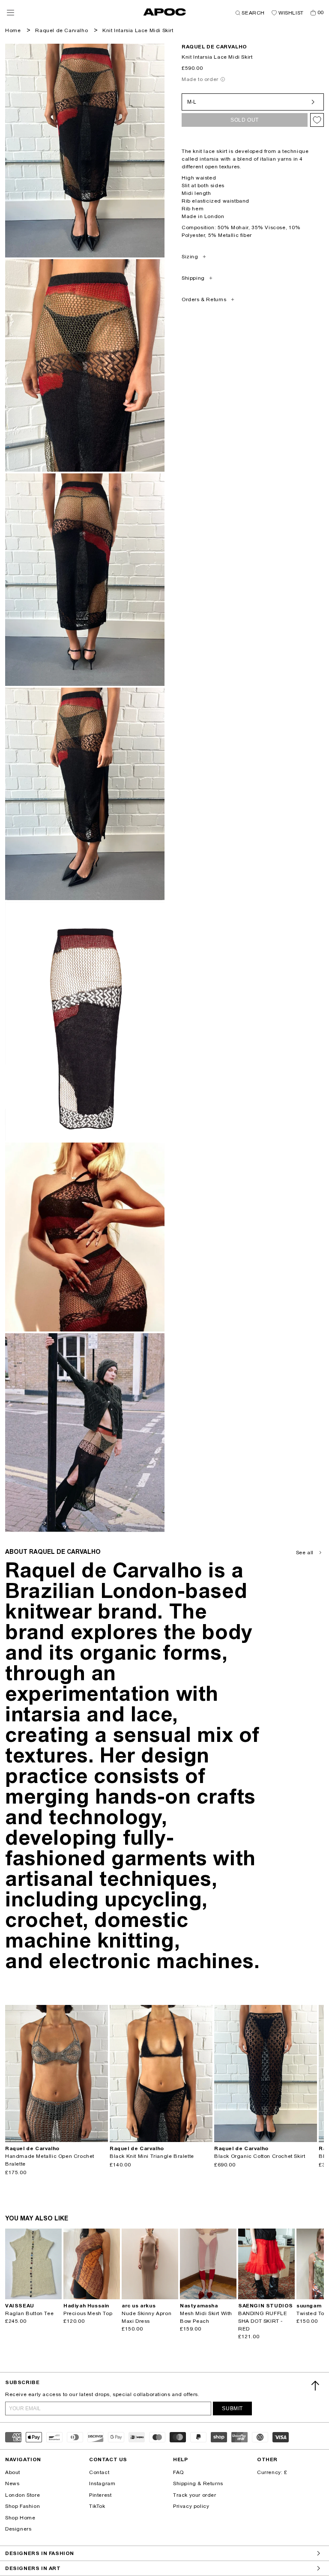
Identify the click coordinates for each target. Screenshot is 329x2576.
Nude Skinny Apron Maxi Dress (147, 2317)
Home (13, 30)
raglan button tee (29, 2313)
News (12, 2483)
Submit (232, 2408)
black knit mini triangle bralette (152, 2156)
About (13, 2472)
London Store (22, 2495)
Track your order (195, 2495)
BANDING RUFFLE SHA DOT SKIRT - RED (263, 2321)
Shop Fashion (22, 2506)
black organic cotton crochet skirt (260, 2156)
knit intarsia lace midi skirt (138, 30)
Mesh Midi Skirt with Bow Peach (206, 2317)
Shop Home (20, 2518)
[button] (10, 13)
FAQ (178, 2472)
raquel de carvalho (214, 47)
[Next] (101, 2073)
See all (305, 1553)
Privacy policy (191, 2506)
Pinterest (100, 2495)
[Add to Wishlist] (317, 120)
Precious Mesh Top (88, 2313)
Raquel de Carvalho (61, 30)
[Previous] (12, 2073)
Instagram (102, 2483)
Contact (99, 2472)
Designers (18, 2529)
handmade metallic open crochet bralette (50, 2160)
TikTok (97, 2506)
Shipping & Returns (198, 2483)
